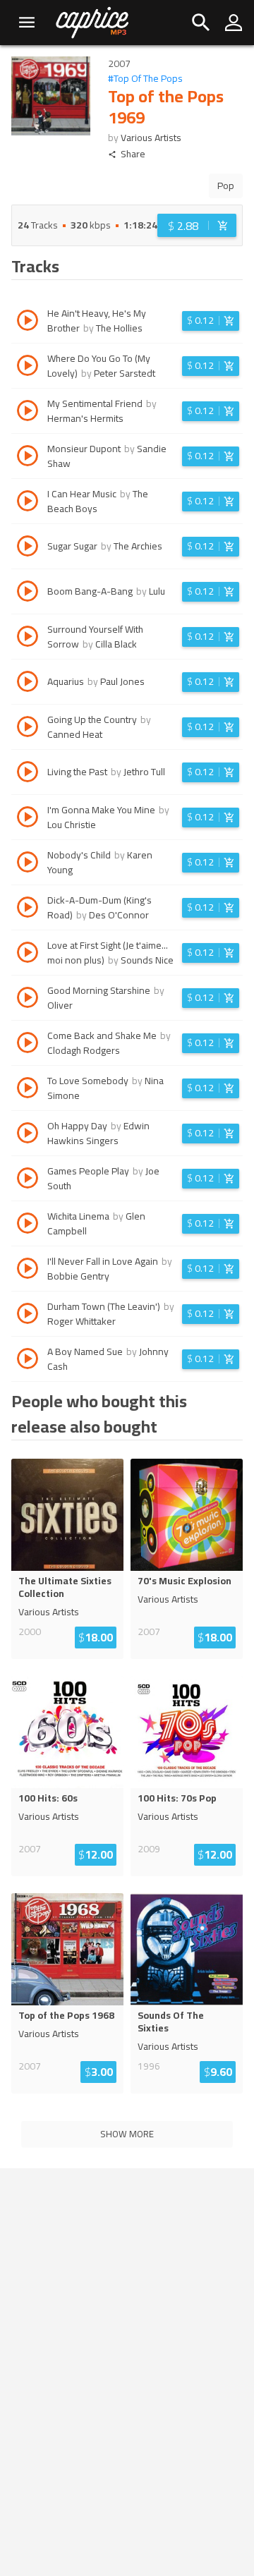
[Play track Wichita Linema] (28, 1225)
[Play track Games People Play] (28, 1180)
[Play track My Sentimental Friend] (28, 413)
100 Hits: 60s (48, 1798)
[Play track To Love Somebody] (28, 1090)
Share (133, 154)
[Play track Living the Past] (28, 774)
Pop (226, 186)
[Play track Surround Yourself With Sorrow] (28, 638)
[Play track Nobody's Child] (28, 864)
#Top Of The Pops (145, 79)
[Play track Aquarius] (28, 684)
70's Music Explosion (185, 1581)
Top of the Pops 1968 (66, 2015)
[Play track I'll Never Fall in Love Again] (28, 1270)
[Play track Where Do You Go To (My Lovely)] (28, 367)
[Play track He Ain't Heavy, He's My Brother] (28, 322)
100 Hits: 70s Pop (177, 1798)
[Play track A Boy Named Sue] (28, 1361)
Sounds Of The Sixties (171, 2022)
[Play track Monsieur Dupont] (28, 458)
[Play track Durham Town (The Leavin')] (28, 1316)
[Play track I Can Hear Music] (28, 503)
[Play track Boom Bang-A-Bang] (28, 593)
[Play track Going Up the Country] (28, 729)
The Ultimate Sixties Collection (65, 1587)
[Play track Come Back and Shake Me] (28, 1045)
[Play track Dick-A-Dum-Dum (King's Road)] (28, 909)
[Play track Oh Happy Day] (28, 1135)
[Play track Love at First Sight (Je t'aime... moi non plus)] (28, 954)
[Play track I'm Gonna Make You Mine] (28, 819)
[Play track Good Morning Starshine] (28, 1000)
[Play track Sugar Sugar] (28, 548)
